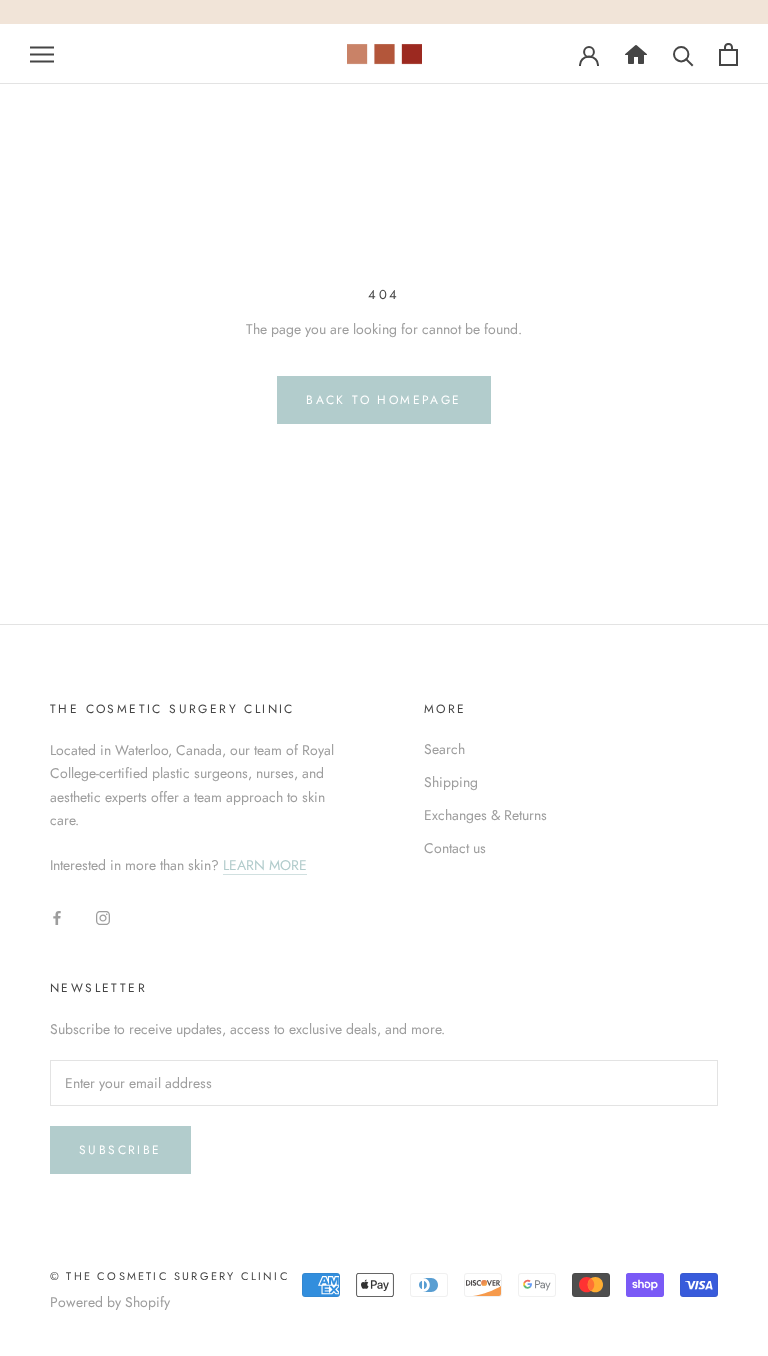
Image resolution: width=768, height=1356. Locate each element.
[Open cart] (728, 54)
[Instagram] (103, 917)
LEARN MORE (265, 865)
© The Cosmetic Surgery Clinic (170, 1276)
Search (444, 749)
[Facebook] (57, 917)
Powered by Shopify (110, 1302)
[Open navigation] (42, 53)
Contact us (455, 848)
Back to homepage (383, 400)
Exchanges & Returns (485, 815)
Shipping (451, 782)
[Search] (636, 54)
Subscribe (120, 1150)
